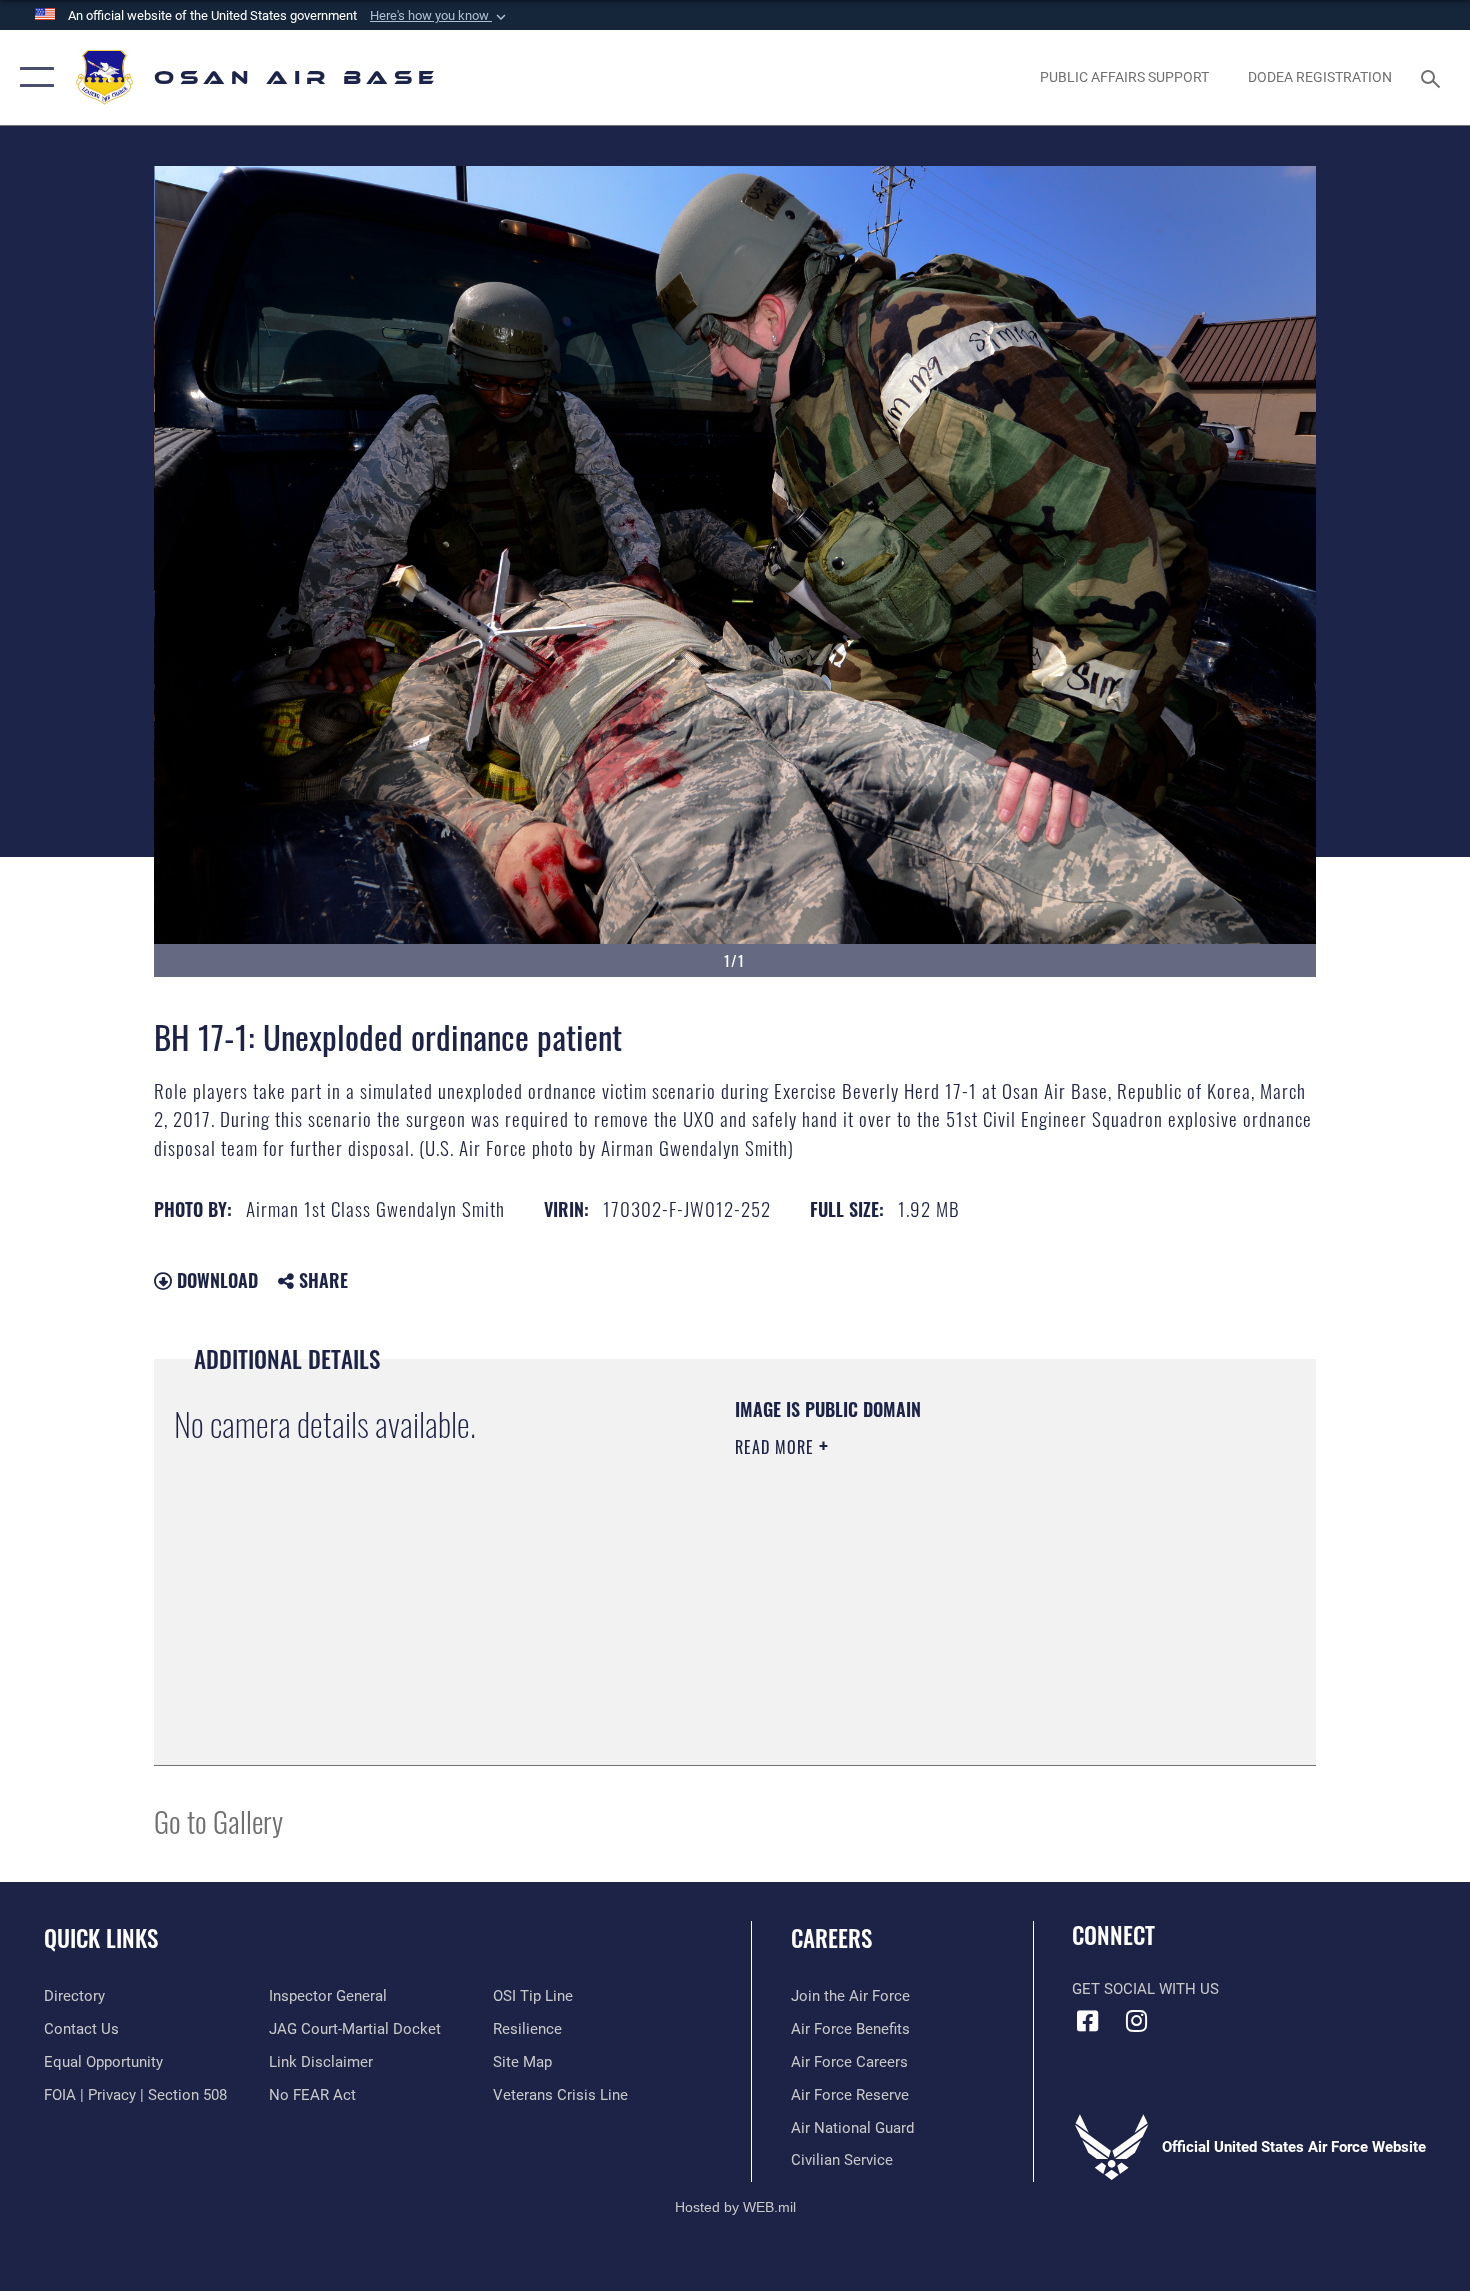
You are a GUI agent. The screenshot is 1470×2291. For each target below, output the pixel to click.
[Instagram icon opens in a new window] (1137, 2021)
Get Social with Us (1145, 1989)
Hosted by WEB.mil (735, 2207)
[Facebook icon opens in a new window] (1087, 2021)
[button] (440, 16)
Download (215, 1280)
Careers (831, 1938)
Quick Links (101, 1938)
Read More (777, 1447)
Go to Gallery (218, 1820)
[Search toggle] (1433, 77)
